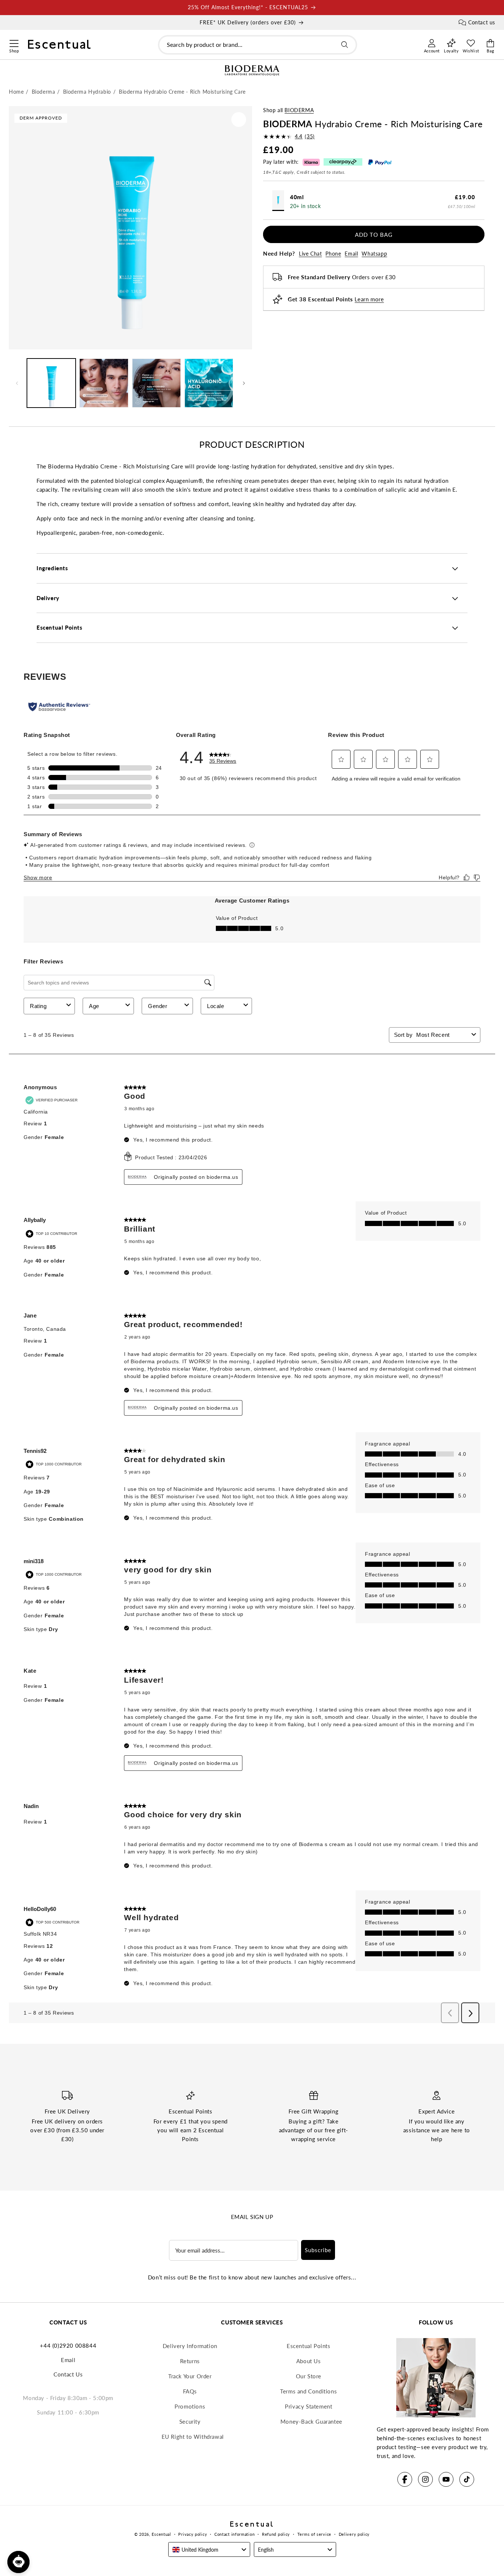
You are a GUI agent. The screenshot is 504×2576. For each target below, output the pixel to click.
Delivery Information (190, 2346)
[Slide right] (244, 383)
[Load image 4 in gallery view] (209, 383)
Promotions (190, 2406)
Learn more (369, 299)
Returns (190, 2361)
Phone (333, 254)
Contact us (482, 22)
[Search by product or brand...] (345, 45)
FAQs (190, 2391)
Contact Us (68, 2374)
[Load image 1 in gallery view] (51, 383)
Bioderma (299, 110)
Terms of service (314, 2534)
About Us (309, 2361)
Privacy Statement (308, 2406)
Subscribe (318, 2250)
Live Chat (310, 254)
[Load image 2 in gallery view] (104, 383)
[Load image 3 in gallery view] (156, 383)
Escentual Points (309, 2346)
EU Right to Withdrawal (193, 2437)
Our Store (309, 2376)
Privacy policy (193, 2534)
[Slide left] (17, 383)
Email (351, 254)
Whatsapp (374, 254)
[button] (14, 42)
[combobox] (258, 45)
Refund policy (276, 2534)
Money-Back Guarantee (311, 2421)
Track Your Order (190, 2376)
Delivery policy (354, 2534)
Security (190, 2421)
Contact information (234, 2534)
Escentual (161, 2534)
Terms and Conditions (308, 2391)
